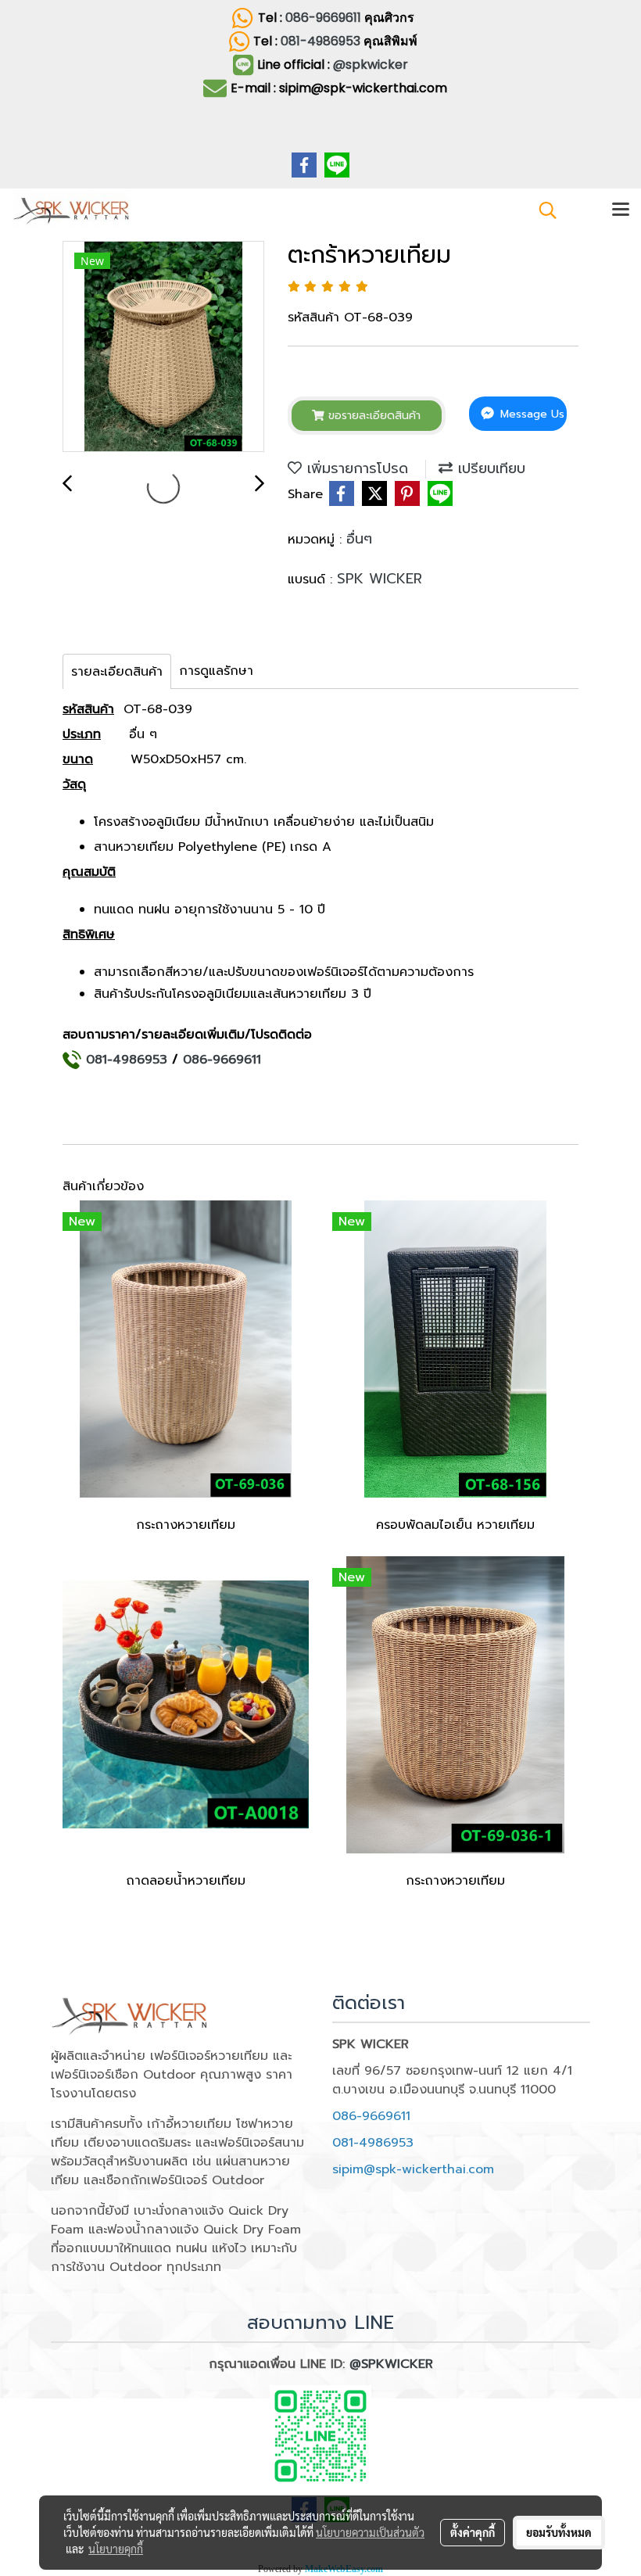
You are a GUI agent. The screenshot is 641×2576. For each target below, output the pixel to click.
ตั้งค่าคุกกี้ (473, 2532)
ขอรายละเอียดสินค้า (372, 416)
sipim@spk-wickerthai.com (413, 2169)
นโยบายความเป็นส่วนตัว (370, 2532)
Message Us (530, 414)
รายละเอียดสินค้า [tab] (117, 672)
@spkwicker (371, 65)
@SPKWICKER (391, 2364)
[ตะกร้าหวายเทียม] (163, 347)
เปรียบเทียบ (489, 468)
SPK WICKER (380, 579)
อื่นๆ (359, 539)
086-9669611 (323, 18)
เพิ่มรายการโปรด (355, 468)
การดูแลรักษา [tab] (216, 671)
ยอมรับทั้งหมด (559, 2532)
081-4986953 (322, 41)
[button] (543, 210)
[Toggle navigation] (621, 210)
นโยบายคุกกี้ (116, 2549)
